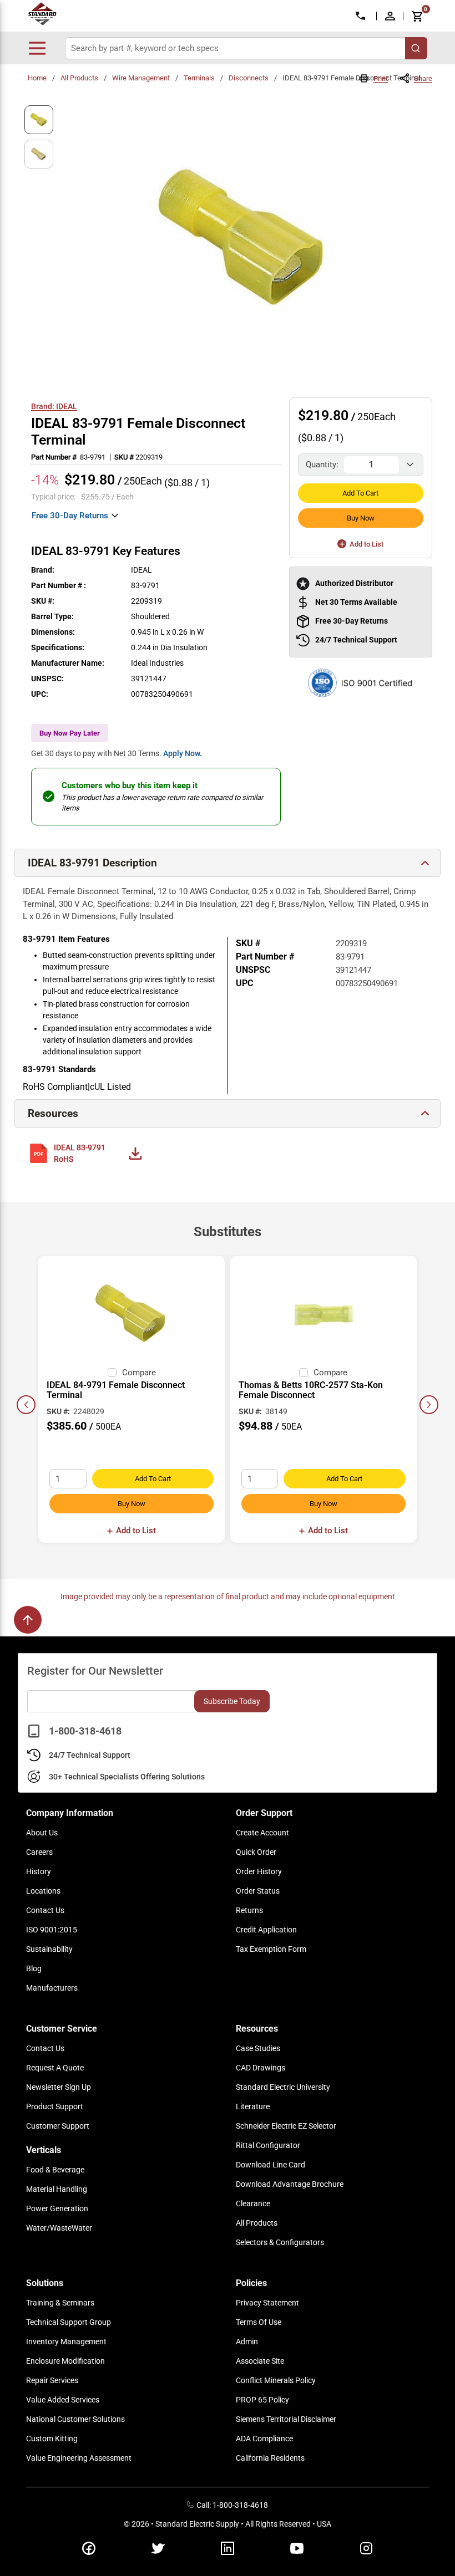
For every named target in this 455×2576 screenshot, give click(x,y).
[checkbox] (112, 1373)
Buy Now (361, 518)
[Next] (429, 1405)
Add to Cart (360, 493)
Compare (139, 1373)
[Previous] (26, 1405)
